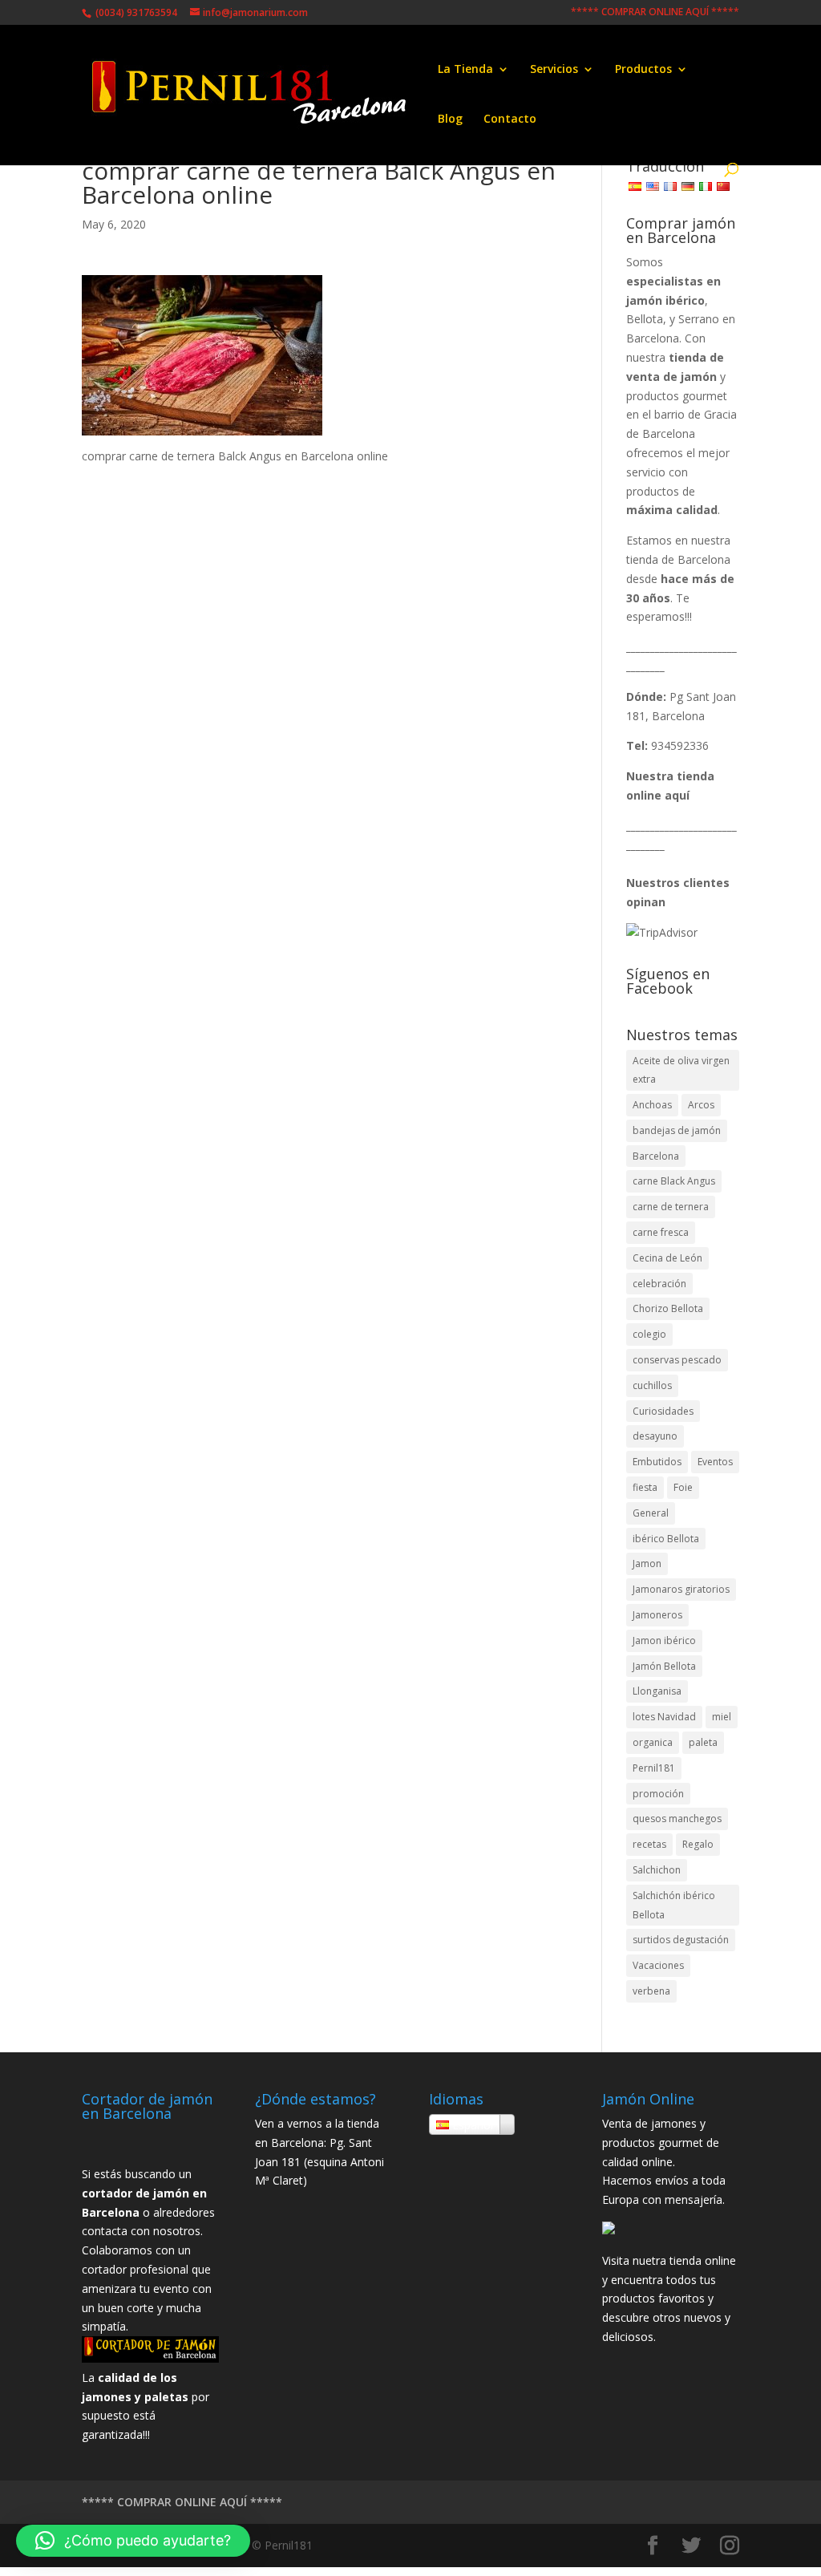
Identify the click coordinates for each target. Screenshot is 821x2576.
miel (722, 1717)
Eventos (715, 1462)
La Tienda (465, 70)
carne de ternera (671, 1207)
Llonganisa (657, 1691)
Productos (643, 70)
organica (653, 1742)
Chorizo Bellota (668, 1308)
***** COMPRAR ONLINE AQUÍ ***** (655, 13)
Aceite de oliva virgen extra (681, 1070)
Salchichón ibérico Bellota (674, 1905)
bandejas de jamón (677, 1130)
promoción (658, 1794)
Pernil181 (654, 1768)
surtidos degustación (681, 1940)
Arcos (701, 1105)
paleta (703, 1742)
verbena (651, 1991)
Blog (450, 119)
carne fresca (661, 1232)
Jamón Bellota (664, 1666)
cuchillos (652, 1385)
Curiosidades (663, 1411)
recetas (649, 1844)
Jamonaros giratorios (681, 1589)
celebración (659, 1284)
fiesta (645, 1487)
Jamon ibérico (664, 1640)
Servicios (554, 70)
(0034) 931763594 (135, 12)
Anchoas (652, 1105)
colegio (649, 1334)
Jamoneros (657, 1615)
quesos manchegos (677, 1819)
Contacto (510, 119)
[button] (133, 2541)
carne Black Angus (674, 1181)
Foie (683, 1487)
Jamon (647, 1563)
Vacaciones (658, 1965)
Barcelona (656, 1156)
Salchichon (657, 1870)
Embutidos (657, 1462)
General (651, 1513)
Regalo (698, 1844)
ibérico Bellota (666, 1539)
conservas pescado (677, 1360)
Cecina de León (667, 1258)
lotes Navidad (664, 1717)
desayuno (655, 1436)
